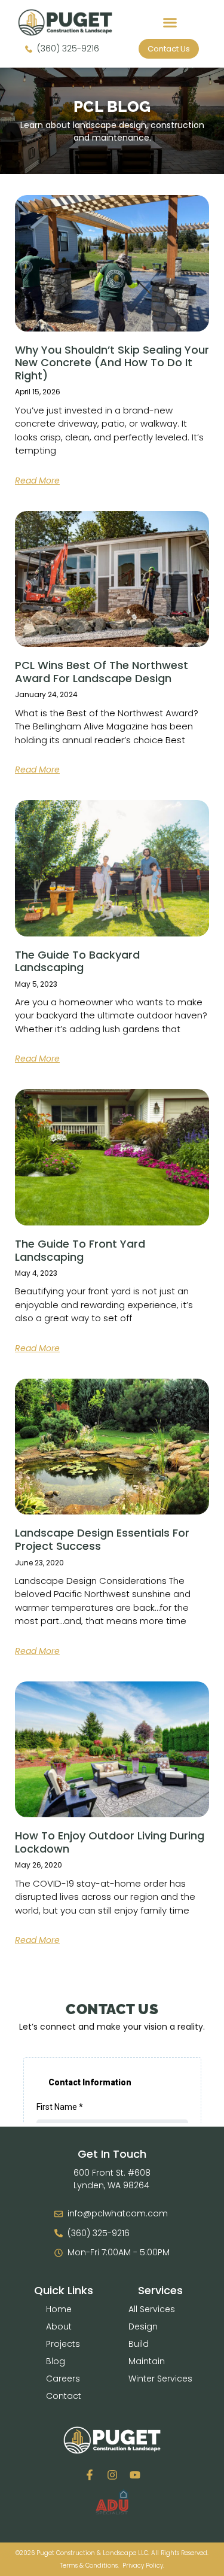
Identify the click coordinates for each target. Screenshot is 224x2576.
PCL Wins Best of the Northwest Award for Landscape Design (102, 672)
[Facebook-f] (90, 2475)
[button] (170, 23)
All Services (152, 2309)
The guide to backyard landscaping (77, 961)
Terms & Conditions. (89, 2566)
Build (139, 2344)
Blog (56, 2361)
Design (143, 2326)
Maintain (147, 2361)
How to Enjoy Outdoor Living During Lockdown (110, 1842)
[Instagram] (112, 2475)
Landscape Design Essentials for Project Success (102, 1539)
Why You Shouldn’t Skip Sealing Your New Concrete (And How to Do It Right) (112, 363)
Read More (37, 480)
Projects (63, 2344)
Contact (64, 2396)
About (59, 2326)
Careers (63, 2379)
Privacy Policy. (143, 2566)
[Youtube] (135, 2475)
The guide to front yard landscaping (80, 1250)
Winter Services (160, 2379)
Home (59, 2309)
